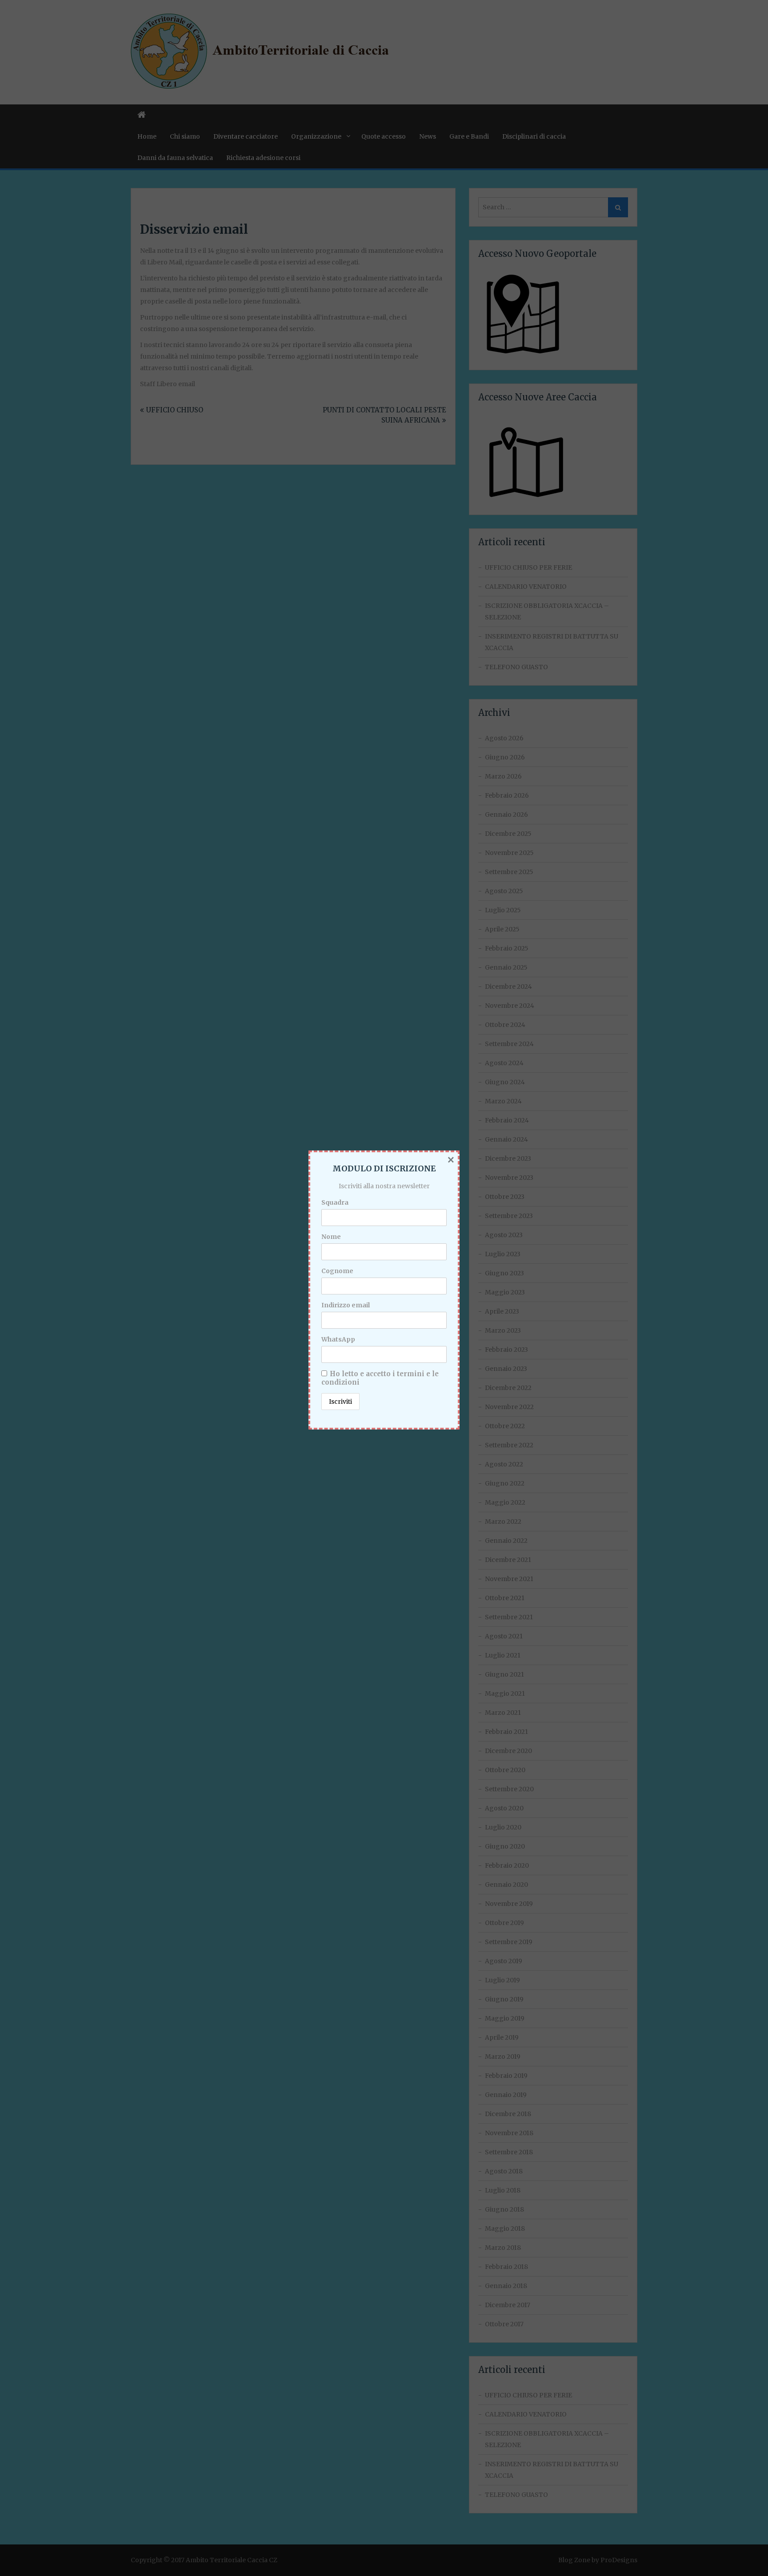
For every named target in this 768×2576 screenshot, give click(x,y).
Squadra (335, 1202)
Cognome (337, 1271)
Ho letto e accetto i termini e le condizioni (380, 1378)
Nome (331, 1237)
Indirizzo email (346, 1305)
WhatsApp (338, 1339)
